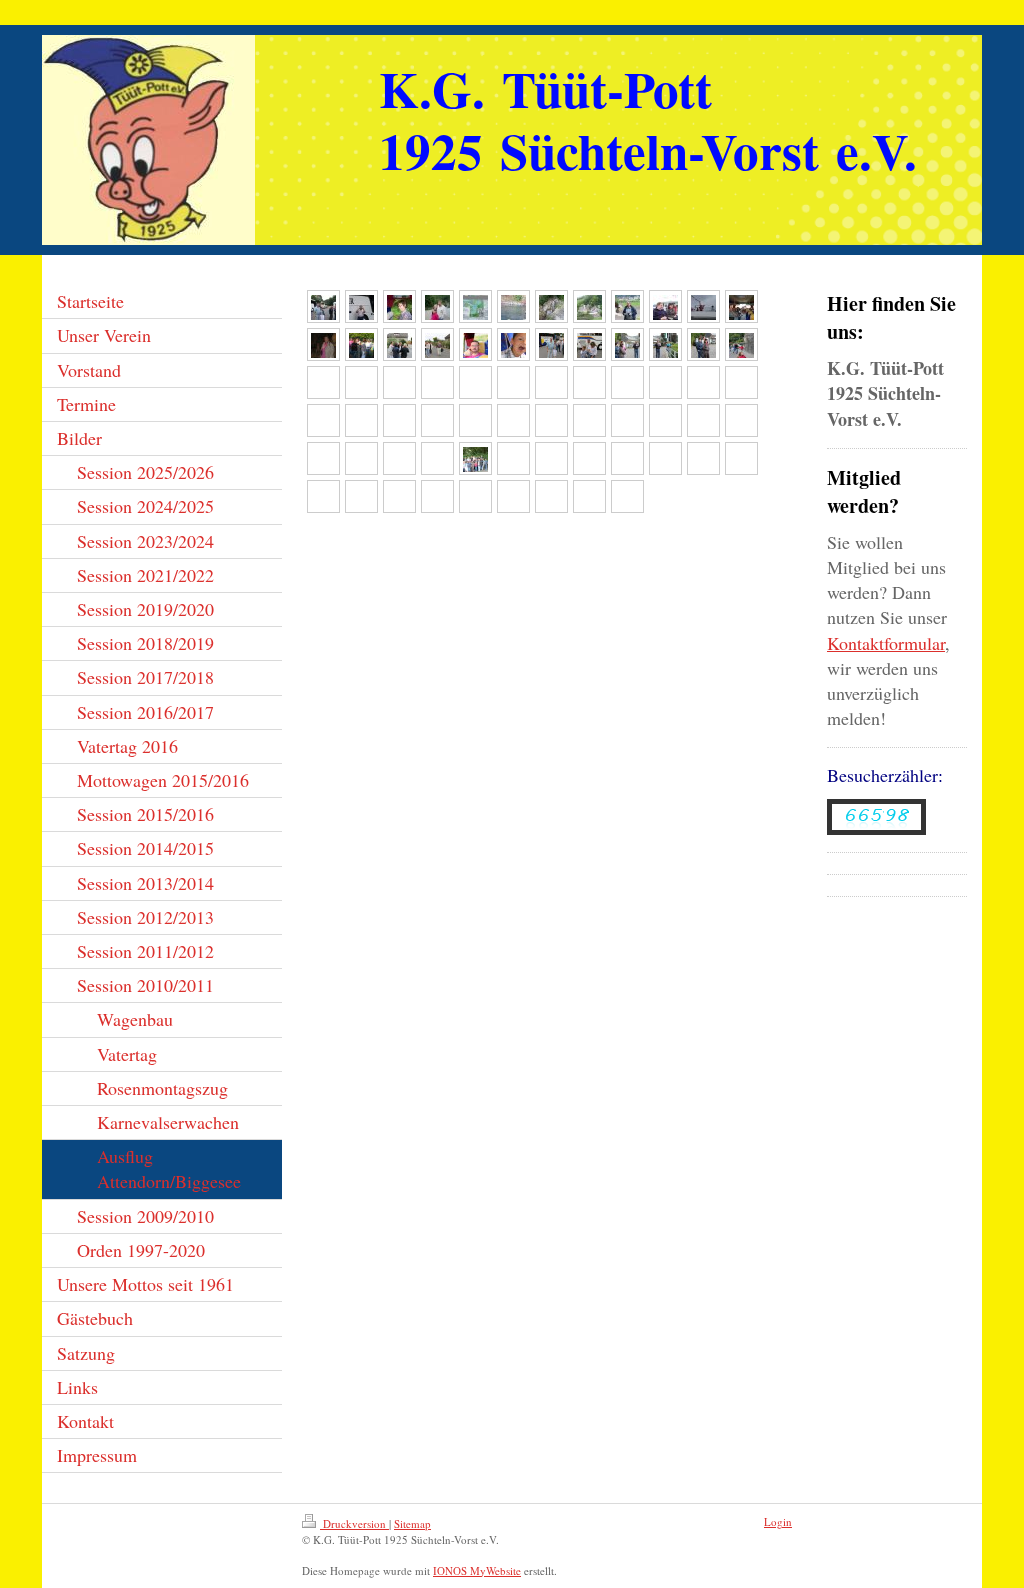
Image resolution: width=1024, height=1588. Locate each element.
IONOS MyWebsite (477, 1570)
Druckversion (354, 1523)
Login (778, 1521)
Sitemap (412, 1523)
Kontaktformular (886, 643)
